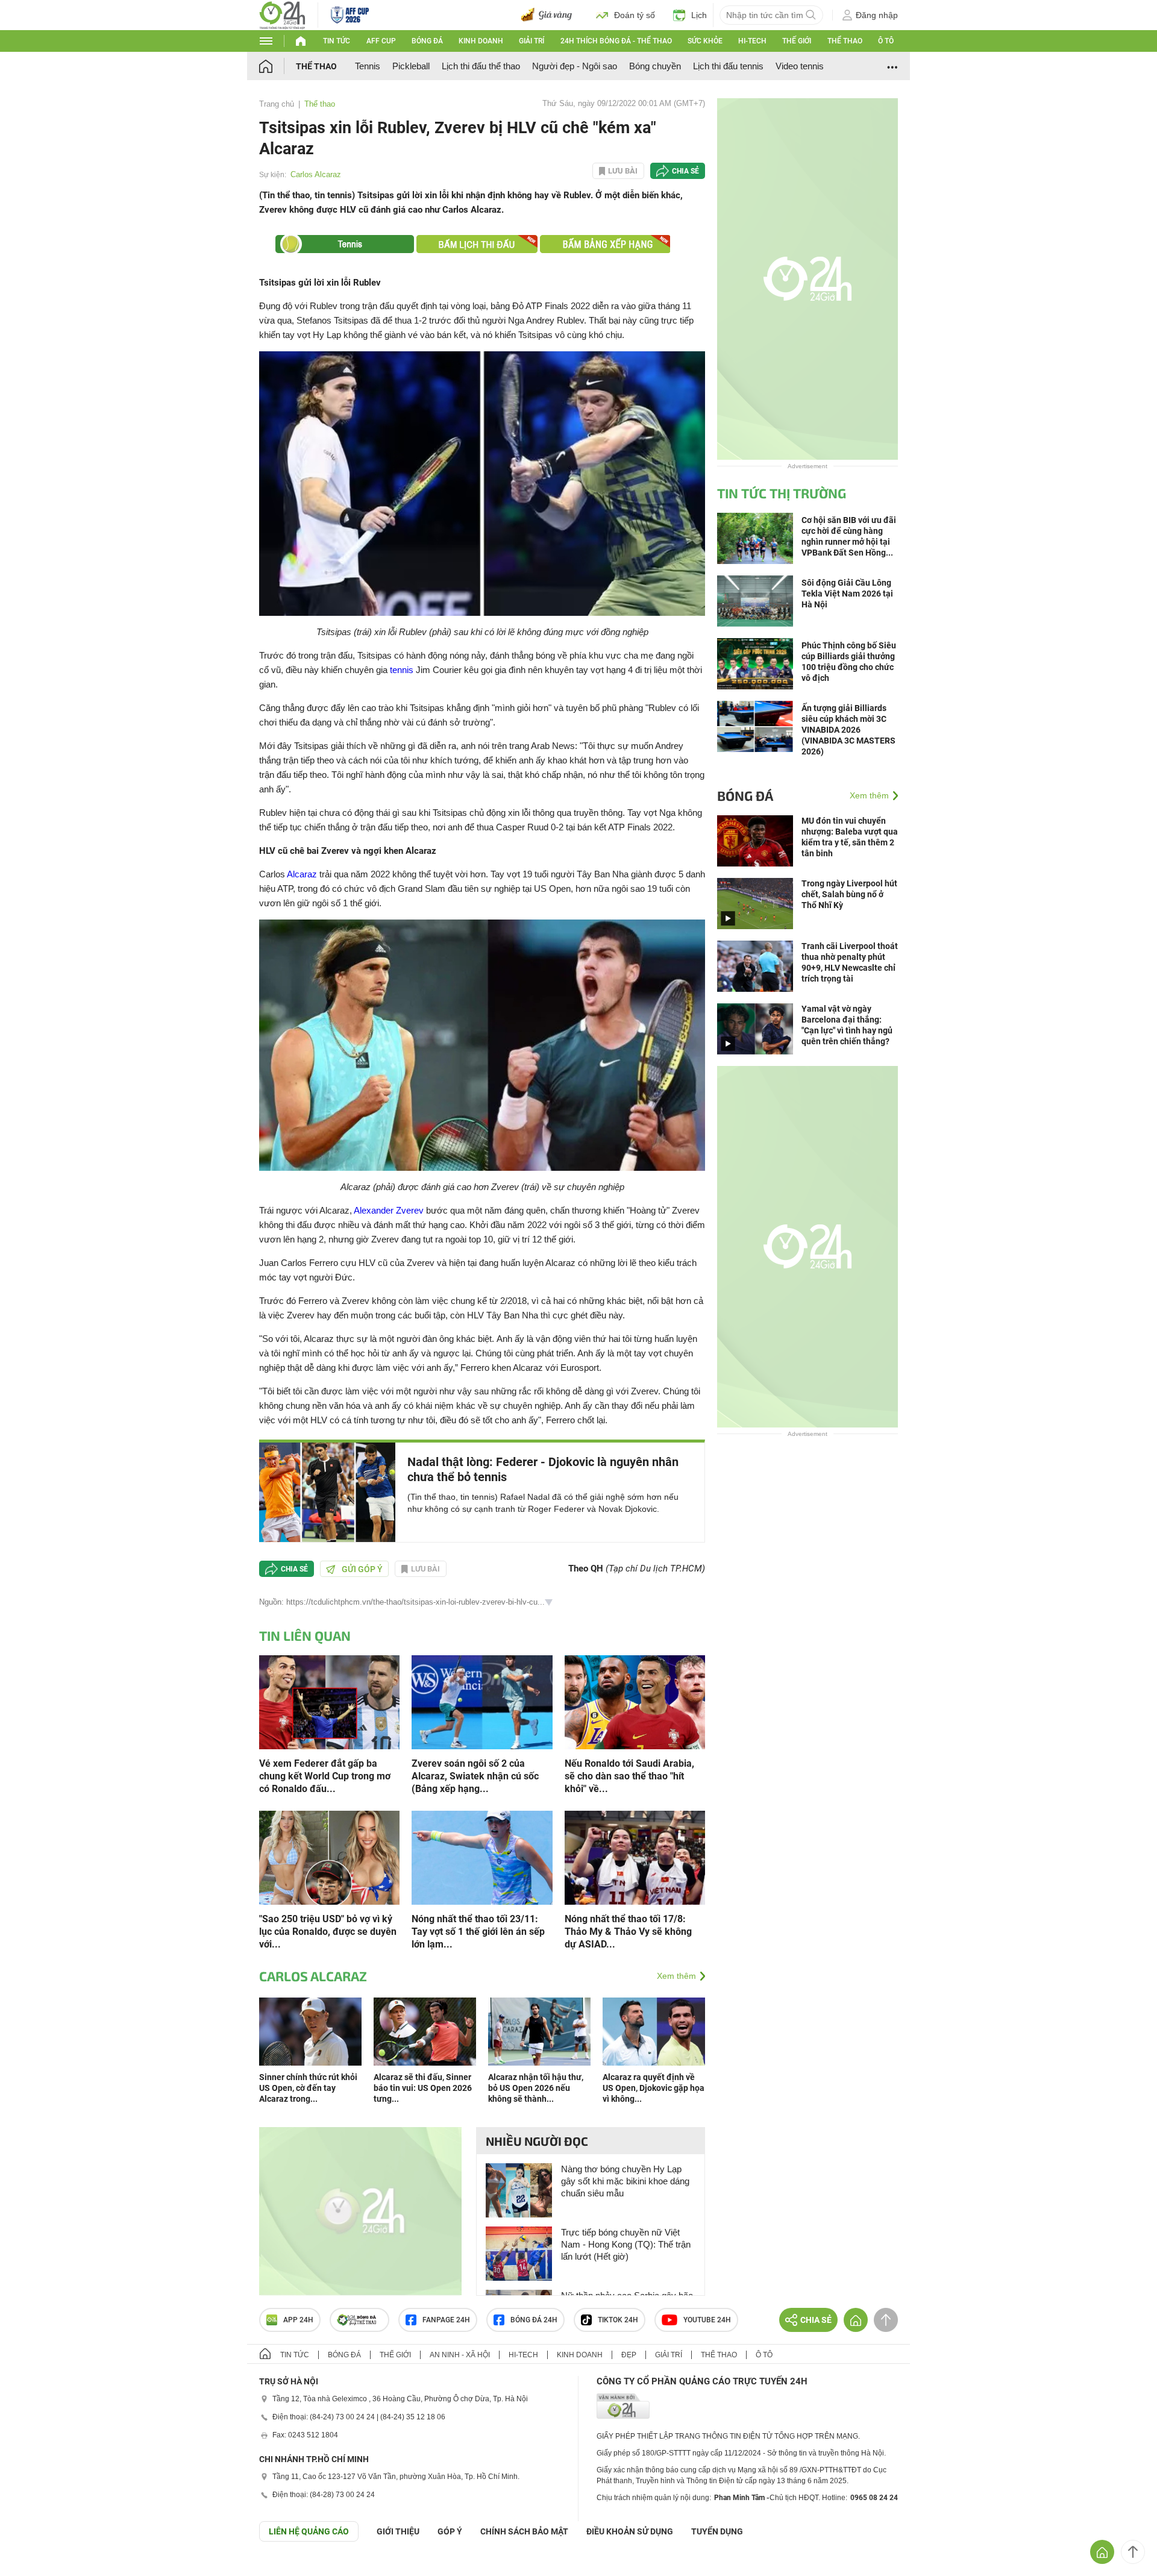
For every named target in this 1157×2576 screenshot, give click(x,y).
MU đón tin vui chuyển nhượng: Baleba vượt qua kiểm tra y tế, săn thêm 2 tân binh (850, 837)
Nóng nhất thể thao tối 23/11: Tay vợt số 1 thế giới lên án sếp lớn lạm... (478, 1932)
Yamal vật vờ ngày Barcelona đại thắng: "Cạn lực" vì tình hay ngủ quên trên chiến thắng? (847, 1025)
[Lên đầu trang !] (1133, 2552)
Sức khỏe (705, 41)
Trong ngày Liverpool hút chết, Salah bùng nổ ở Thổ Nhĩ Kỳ (849, 894)
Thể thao (845, 41)
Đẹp (629, 2355)
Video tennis (800, 66)
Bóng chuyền (655, 66)
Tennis (368, 66)
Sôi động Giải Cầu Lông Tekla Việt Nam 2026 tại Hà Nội (847, 594)
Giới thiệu (398, 2531)
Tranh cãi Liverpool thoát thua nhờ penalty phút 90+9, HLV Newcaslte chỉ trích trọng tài (850, 962)
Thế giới (797, 41)
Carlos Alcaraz (316, 174)
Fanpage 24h (446, 2320)
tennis (402, 670)
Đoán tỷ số (635, 15)
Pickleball (411, 66)
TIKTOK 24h (618, 2320)
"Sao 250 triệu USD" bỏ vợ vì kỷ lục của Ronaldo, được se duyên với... (328, 1932)
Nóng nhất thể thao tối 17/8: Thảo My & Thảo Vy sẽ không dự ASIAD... (628, 1932)
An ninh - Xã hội (460, 2355)
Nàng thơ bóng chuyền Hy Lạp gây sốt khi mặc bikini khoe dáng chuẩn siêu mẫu (625, 2181)
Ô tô (886, 41)
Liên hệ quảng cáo (309, 2531)
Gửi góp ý (362, 1569)
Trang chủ (277, 104)
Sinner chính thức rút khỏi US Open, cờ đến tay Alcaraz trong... (308, 2088)
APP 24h (298, 2320)
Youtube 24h (707, 2320)
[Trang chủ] (277, 66)
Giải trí (531, 41)
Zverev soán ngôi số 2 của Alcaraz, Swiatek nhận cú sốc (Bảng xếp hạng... (475, 1776)
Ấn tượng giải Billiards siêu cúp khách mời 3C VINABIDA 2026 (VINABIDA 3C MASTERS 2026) (848, 730)
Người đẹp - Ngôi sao (575, 66)
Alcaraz (302, 874)
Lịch (699, 15)
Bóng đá (427, 41)
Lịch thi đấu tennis (728, 66)
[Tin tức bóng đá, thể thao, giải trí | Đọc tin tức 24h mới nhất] (282, 14)
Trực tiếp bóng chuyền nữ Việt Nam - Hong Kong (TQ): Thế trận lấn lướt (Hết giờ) (626, 2244)
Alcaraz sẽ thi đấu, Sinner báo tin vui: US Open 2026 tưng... (423, 2088)
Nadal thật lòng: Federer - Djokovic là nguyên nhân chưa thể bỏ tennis (543, 1469)
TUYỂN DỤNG (717, 2531)
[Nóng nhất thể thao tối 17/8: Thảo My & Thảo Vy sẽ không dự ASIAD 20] (635, 1857)
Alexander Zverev (389, 1210)
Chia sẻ (685, 171)
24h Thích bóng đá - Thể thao (616, 41)
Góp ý (450, 2531)
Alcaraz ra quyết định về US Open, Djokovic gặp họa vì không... (654, 2088)
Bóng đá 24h (534, 2320)
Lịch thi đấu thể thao (481, 66)
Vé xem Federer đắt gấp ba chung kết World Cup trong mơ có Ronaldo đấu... (325, 1776)
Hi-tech (752, 41)
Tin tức (337, 41)
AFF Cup (381, 41)
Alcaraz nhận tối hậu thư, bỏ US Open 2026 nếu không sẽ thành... (536, 2088)
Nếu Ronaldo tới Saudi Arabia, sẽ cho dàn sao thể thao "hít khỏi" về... (629, 1776)
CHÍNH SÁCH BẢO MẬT (524, 2531)
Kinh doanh (481, 41)
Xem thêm (676, 1976)
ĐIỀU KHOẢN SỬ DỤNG (630, 2531)
